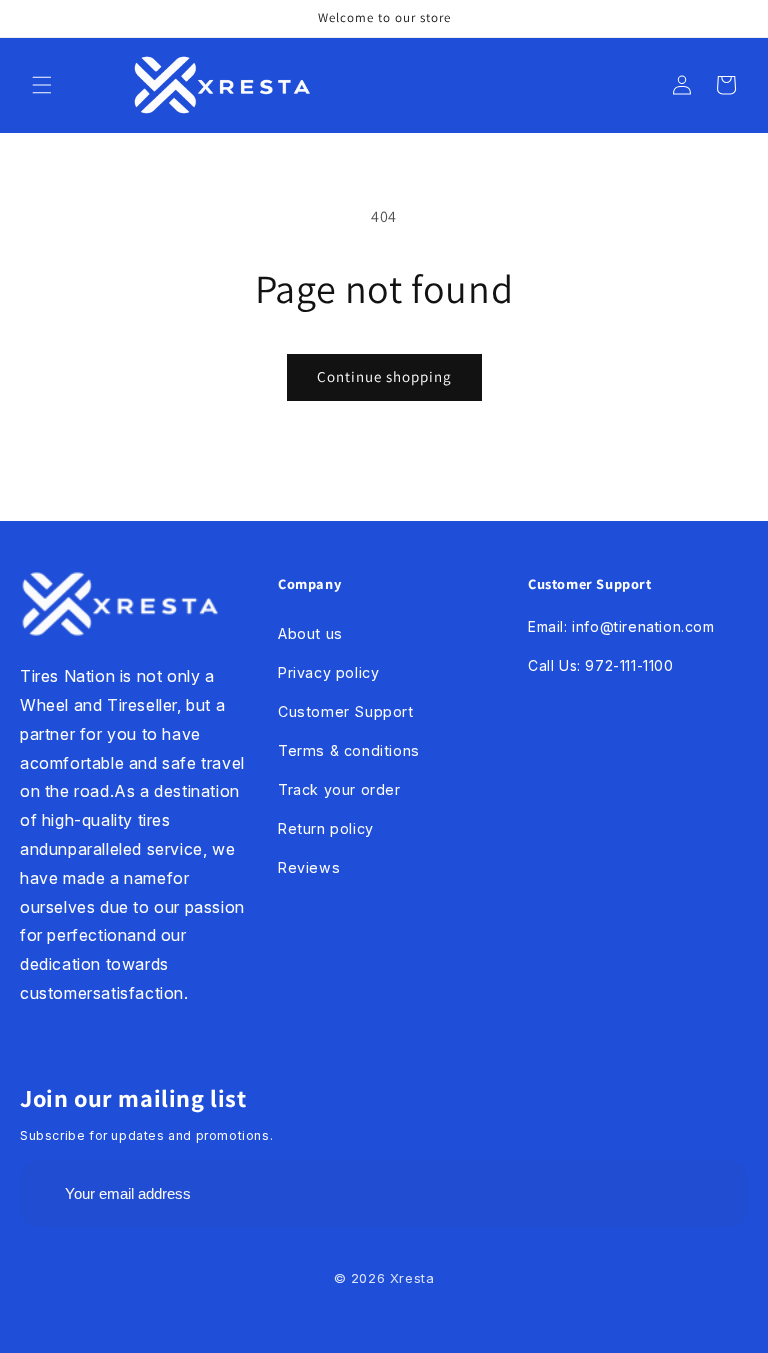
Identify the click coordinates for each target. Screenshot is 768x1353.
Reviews (309, 867)
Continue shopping (384, 376)
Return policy (326, 828)
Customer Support (346, 711)
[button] (42, 85)
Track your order (339, 789)
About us (310, 633)
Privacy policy (328, 672)
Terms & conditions (349, 750)
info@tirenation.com (643, 626)
